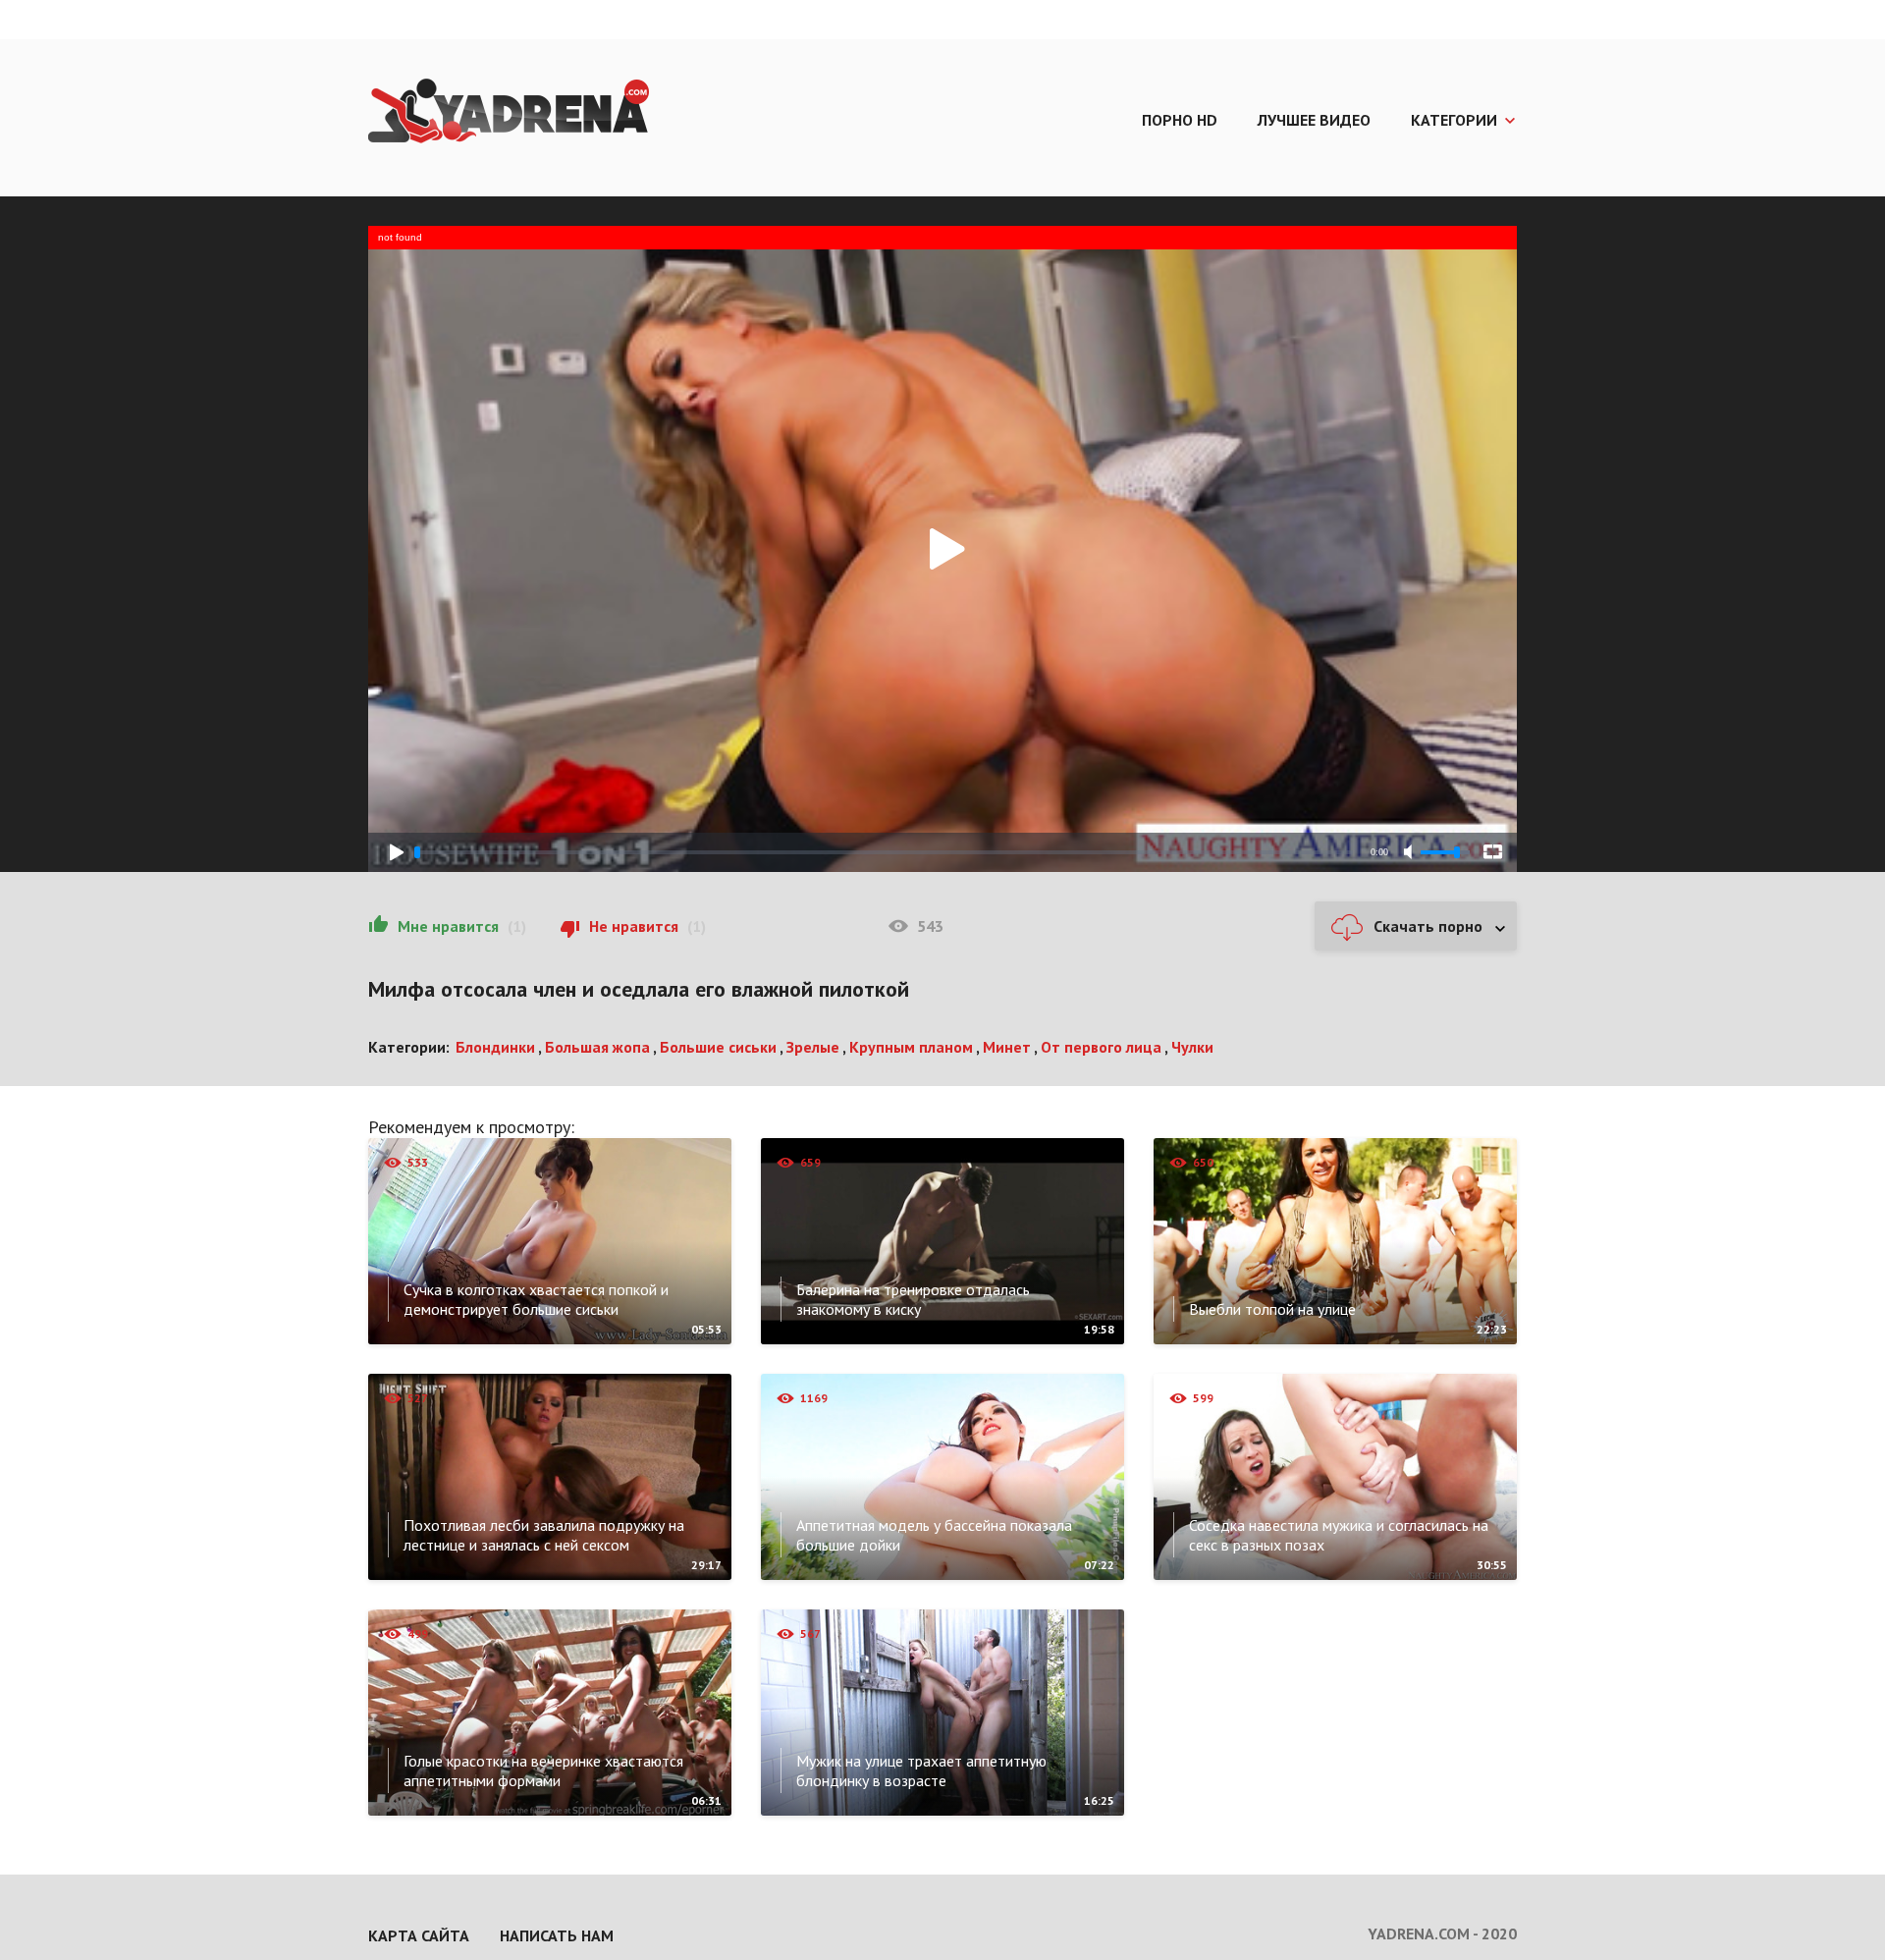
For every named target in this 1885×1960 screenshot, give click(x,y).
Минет (1007, 1047)
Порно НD (1180, 120)
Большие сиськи (718, 1047)
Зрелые (813, 1047)
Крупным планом (911, 1047)
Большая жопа (597, 1047)
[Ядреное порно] (509, 113)
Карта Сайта (419, 1935)
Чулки (1192, 1047)
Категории (1454, 120)
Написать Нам (557, 1935)
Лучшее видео (1314, 120)
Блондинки (495, 1047)
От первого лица (1101, 1047)
